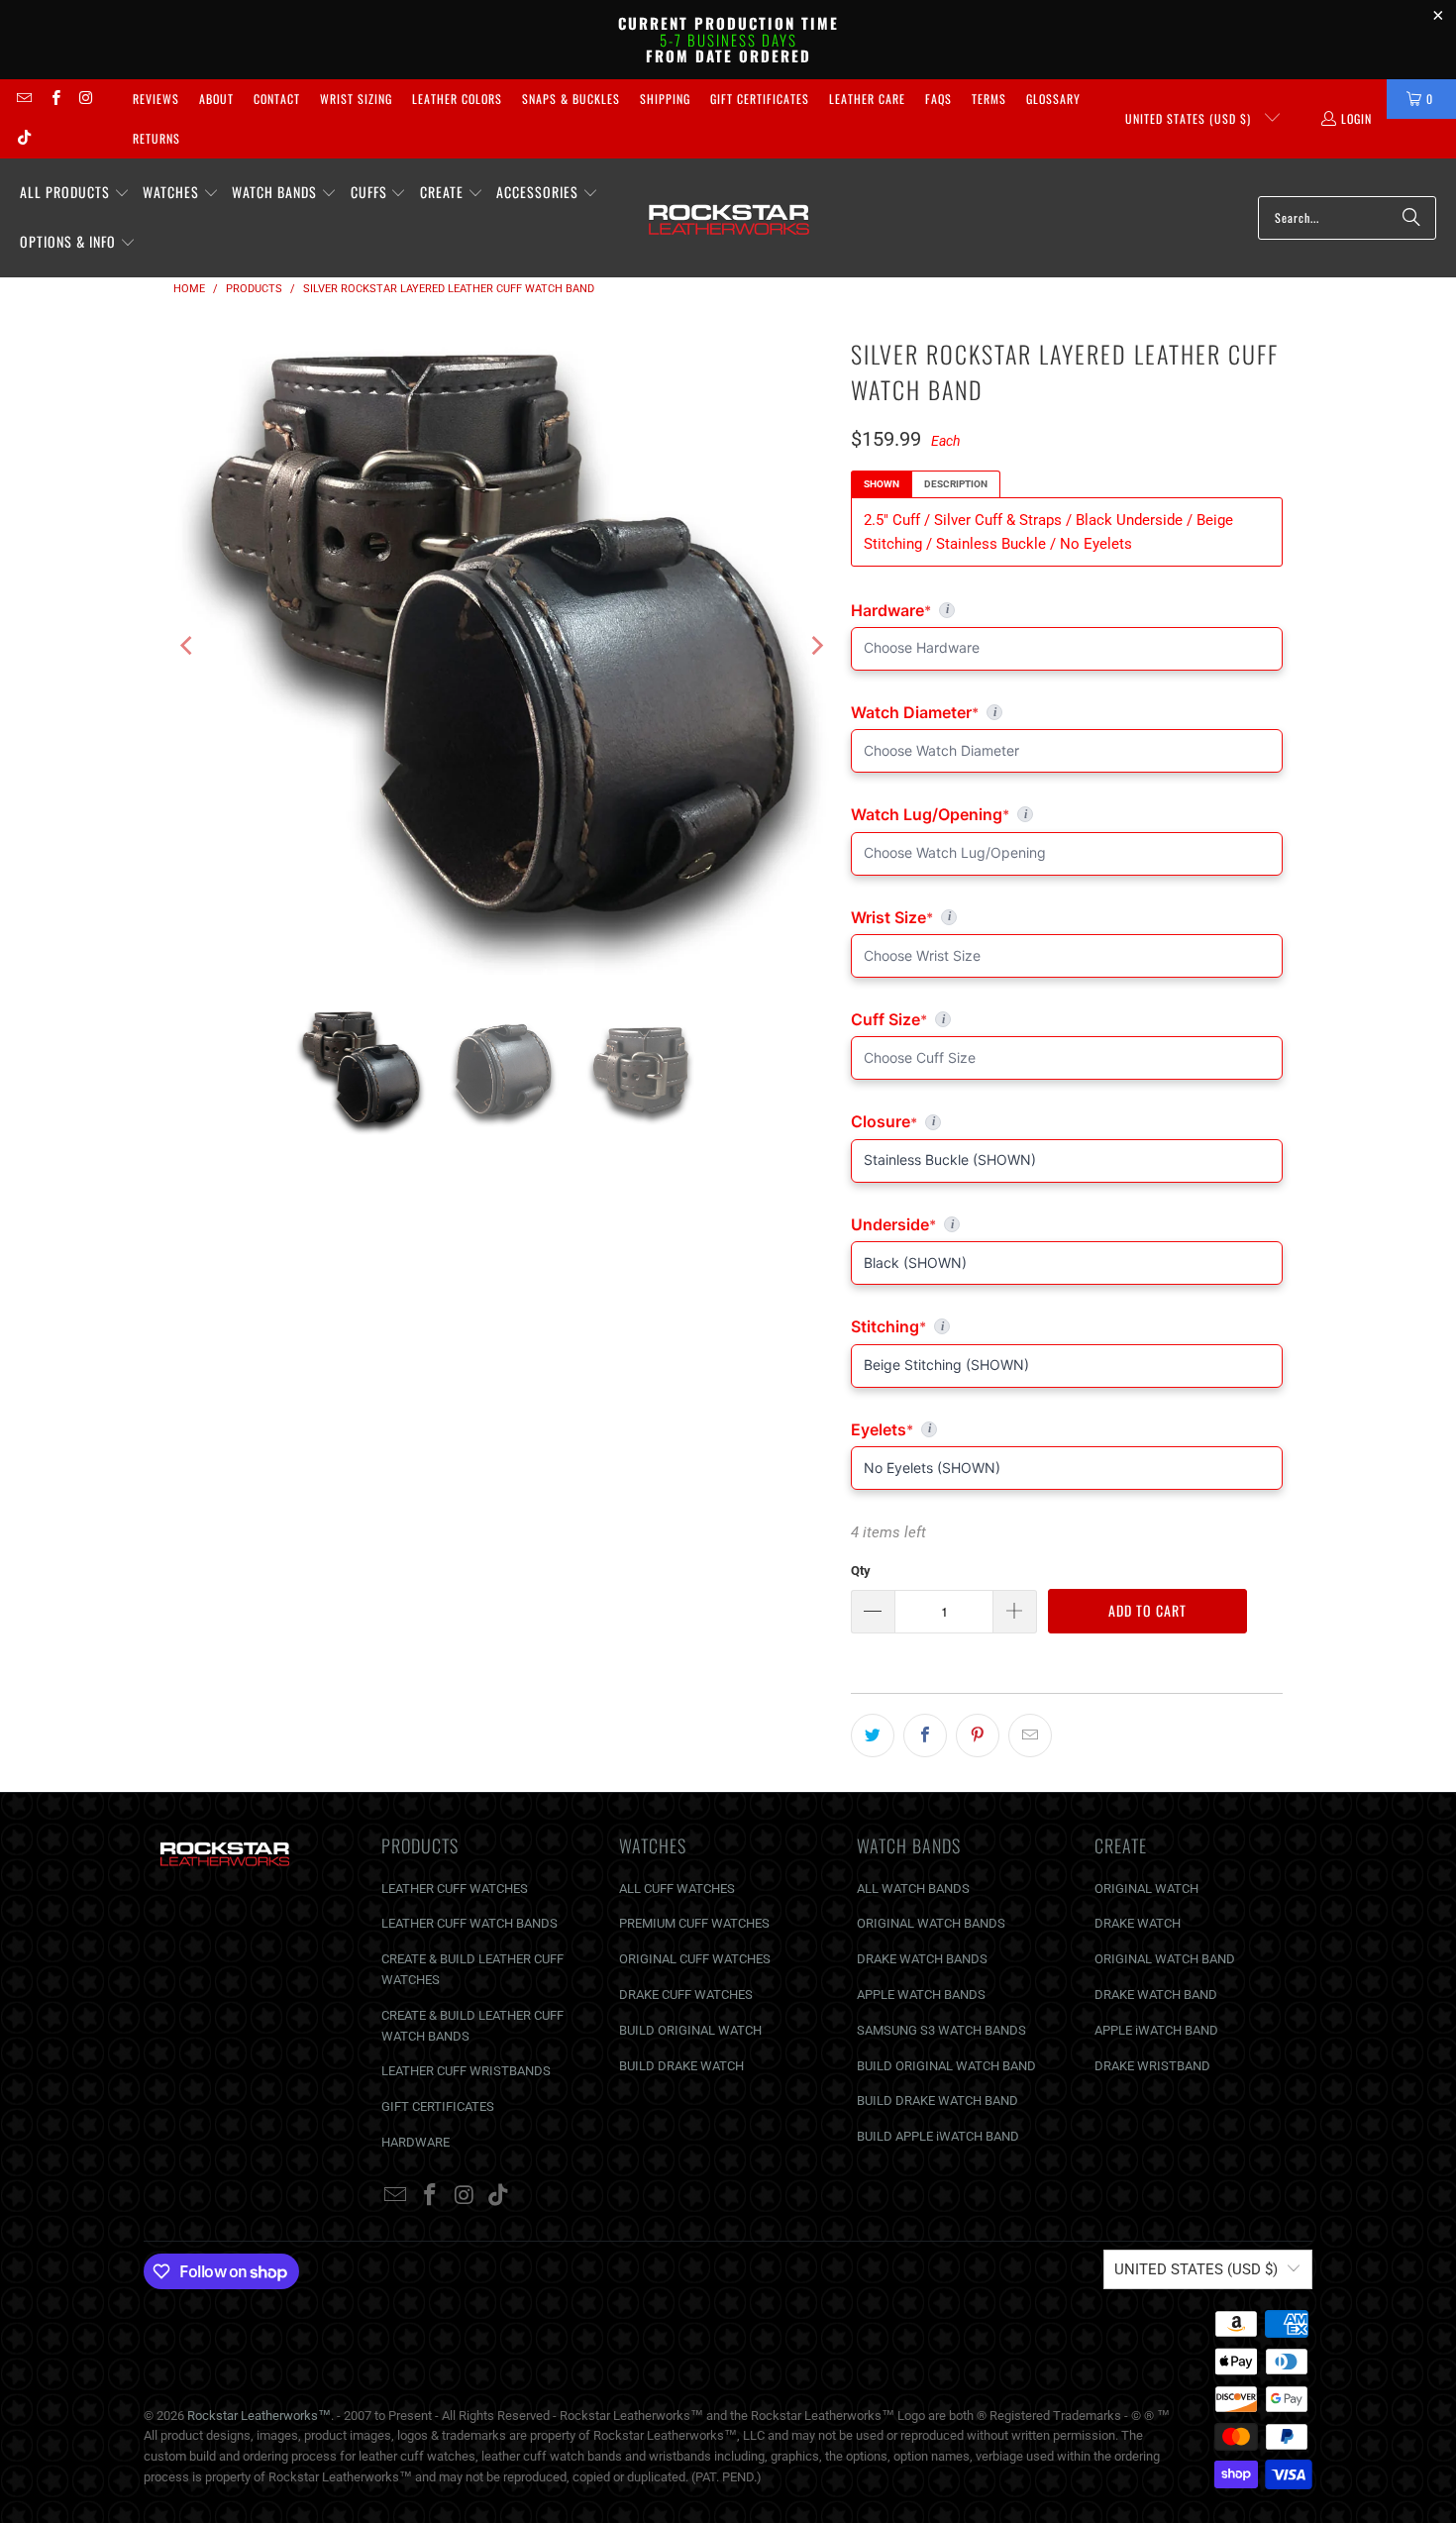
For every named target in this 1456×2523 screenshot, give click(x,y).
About (216, 99)
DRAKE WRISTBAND (1152, 2066)
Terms (989, 99)
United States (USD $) (1190, 118)
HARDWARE (416, 2142)
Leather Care (867, 99)
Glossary (1053, 99)
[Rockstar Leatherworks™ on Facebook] (54, 99)
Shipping (665, 99)
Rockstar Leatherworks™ (259, 2416)
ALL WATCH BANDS (913, 1889)
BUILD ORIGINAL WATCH (690, 2030)
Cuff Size (975, 1019)
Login (1356, 118)
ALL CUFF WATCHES (677, 1889)
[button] (75, 193)
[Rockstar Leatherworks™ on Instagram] (86, 99)
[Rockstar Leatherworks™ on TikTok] (23, 138)
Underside (1067, 1224)
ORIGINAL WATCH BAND (1165, 1959)
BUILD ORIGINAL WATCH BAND (946, 2066)
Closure (1067, 1121)
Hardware (950, 610)
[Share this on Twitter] (873, 1735)
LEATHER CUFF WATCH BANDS (469, 1923)
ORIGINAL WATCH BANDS (931, 1923)
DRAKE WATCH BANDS (922, 1959)
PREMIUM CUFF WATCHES (694, 1923)
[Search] (1411, 218)
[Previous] (188, 646)
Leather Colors (457, 99)
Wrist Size (1067, 917)
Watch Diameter (1053, 712)
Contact (277, 99)
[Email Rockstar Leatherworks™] (23, 99)
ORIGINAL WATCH (1146, 1889)
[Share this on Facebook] (925, 1735)
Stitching (1067, 1326)
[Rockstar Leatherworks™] (729, 218)
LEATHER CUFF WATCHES (455, 1889)
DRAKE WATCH (1138, 1923)
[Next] (816, 646)
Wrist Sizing (356, 99)
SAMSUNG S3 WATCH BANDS (941, 2030)
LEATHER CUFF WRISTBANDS (466, 2071)
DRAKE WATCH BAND (1156, 1995)
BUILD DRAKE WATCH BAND (937, 2101)
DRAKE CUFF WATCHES (686, 1995)
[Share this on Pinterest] (978, 1735)
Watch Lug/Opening (1067, 814)
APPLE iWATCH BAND (1156, 2030)
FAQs (938, 99)
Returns (156, 138)
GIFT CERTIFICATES (438, 2106)
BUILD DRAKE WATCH (681, 2066)
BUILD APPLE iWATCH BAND (938, 2136)
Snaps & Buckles (571, 99)
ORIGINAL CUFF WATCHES (695, 1959)
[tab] (882, 484)
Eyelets (1067, 1429)
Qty (861, 1571)
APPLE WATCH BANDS (921, 1995)
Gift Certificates (760, 99)
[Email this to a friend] (1030, 1735)
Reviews (156, 99)
